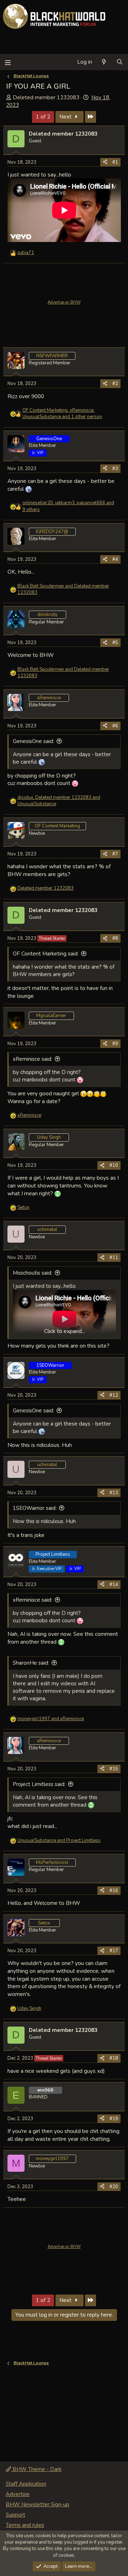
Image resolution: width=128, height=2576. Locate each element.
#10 (114, 1165)
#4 (115, 559)
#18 (114, 2058)
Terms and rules (25, 2525)
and (63, 589)
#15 (114, 1769)
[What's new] (104, 62)
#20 (114, 2187)
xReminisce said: (33, 1059)
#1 (115, 162)
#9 (115, 1044)
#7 (115, 854)
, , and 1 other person (62, 413)
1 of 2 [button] (43, 117)
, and (59, 801)
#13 (114, 1493)
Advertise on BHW (64, 302)
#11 (114, 1258)
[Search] (120, 62)
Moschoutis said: (33, 1273)
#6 (115, 726)
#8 (115, 938)
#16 (114, 1891)
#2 (115, 384)
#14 (114, 1585)
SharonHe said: (31, 1663)
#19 (114, 2119)
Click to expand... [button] (65, 1331)
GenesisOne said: (33, 741)
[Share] (105, 162)
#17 (114, 1951)
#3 (115, 469)
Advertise (18, 2494)
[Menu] (8, 62)
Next (66, 117)
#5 (115, 643)
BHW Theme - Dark (36, 2469)
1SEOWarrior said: (35, 1508)
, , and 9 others (68, 506)
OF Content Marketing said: (46, 954)
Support (15, 2515)
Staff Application (26, 2484)
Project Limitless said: (39, 1784)
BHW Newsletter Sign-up (38, 2504)
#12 (114, 1395)
